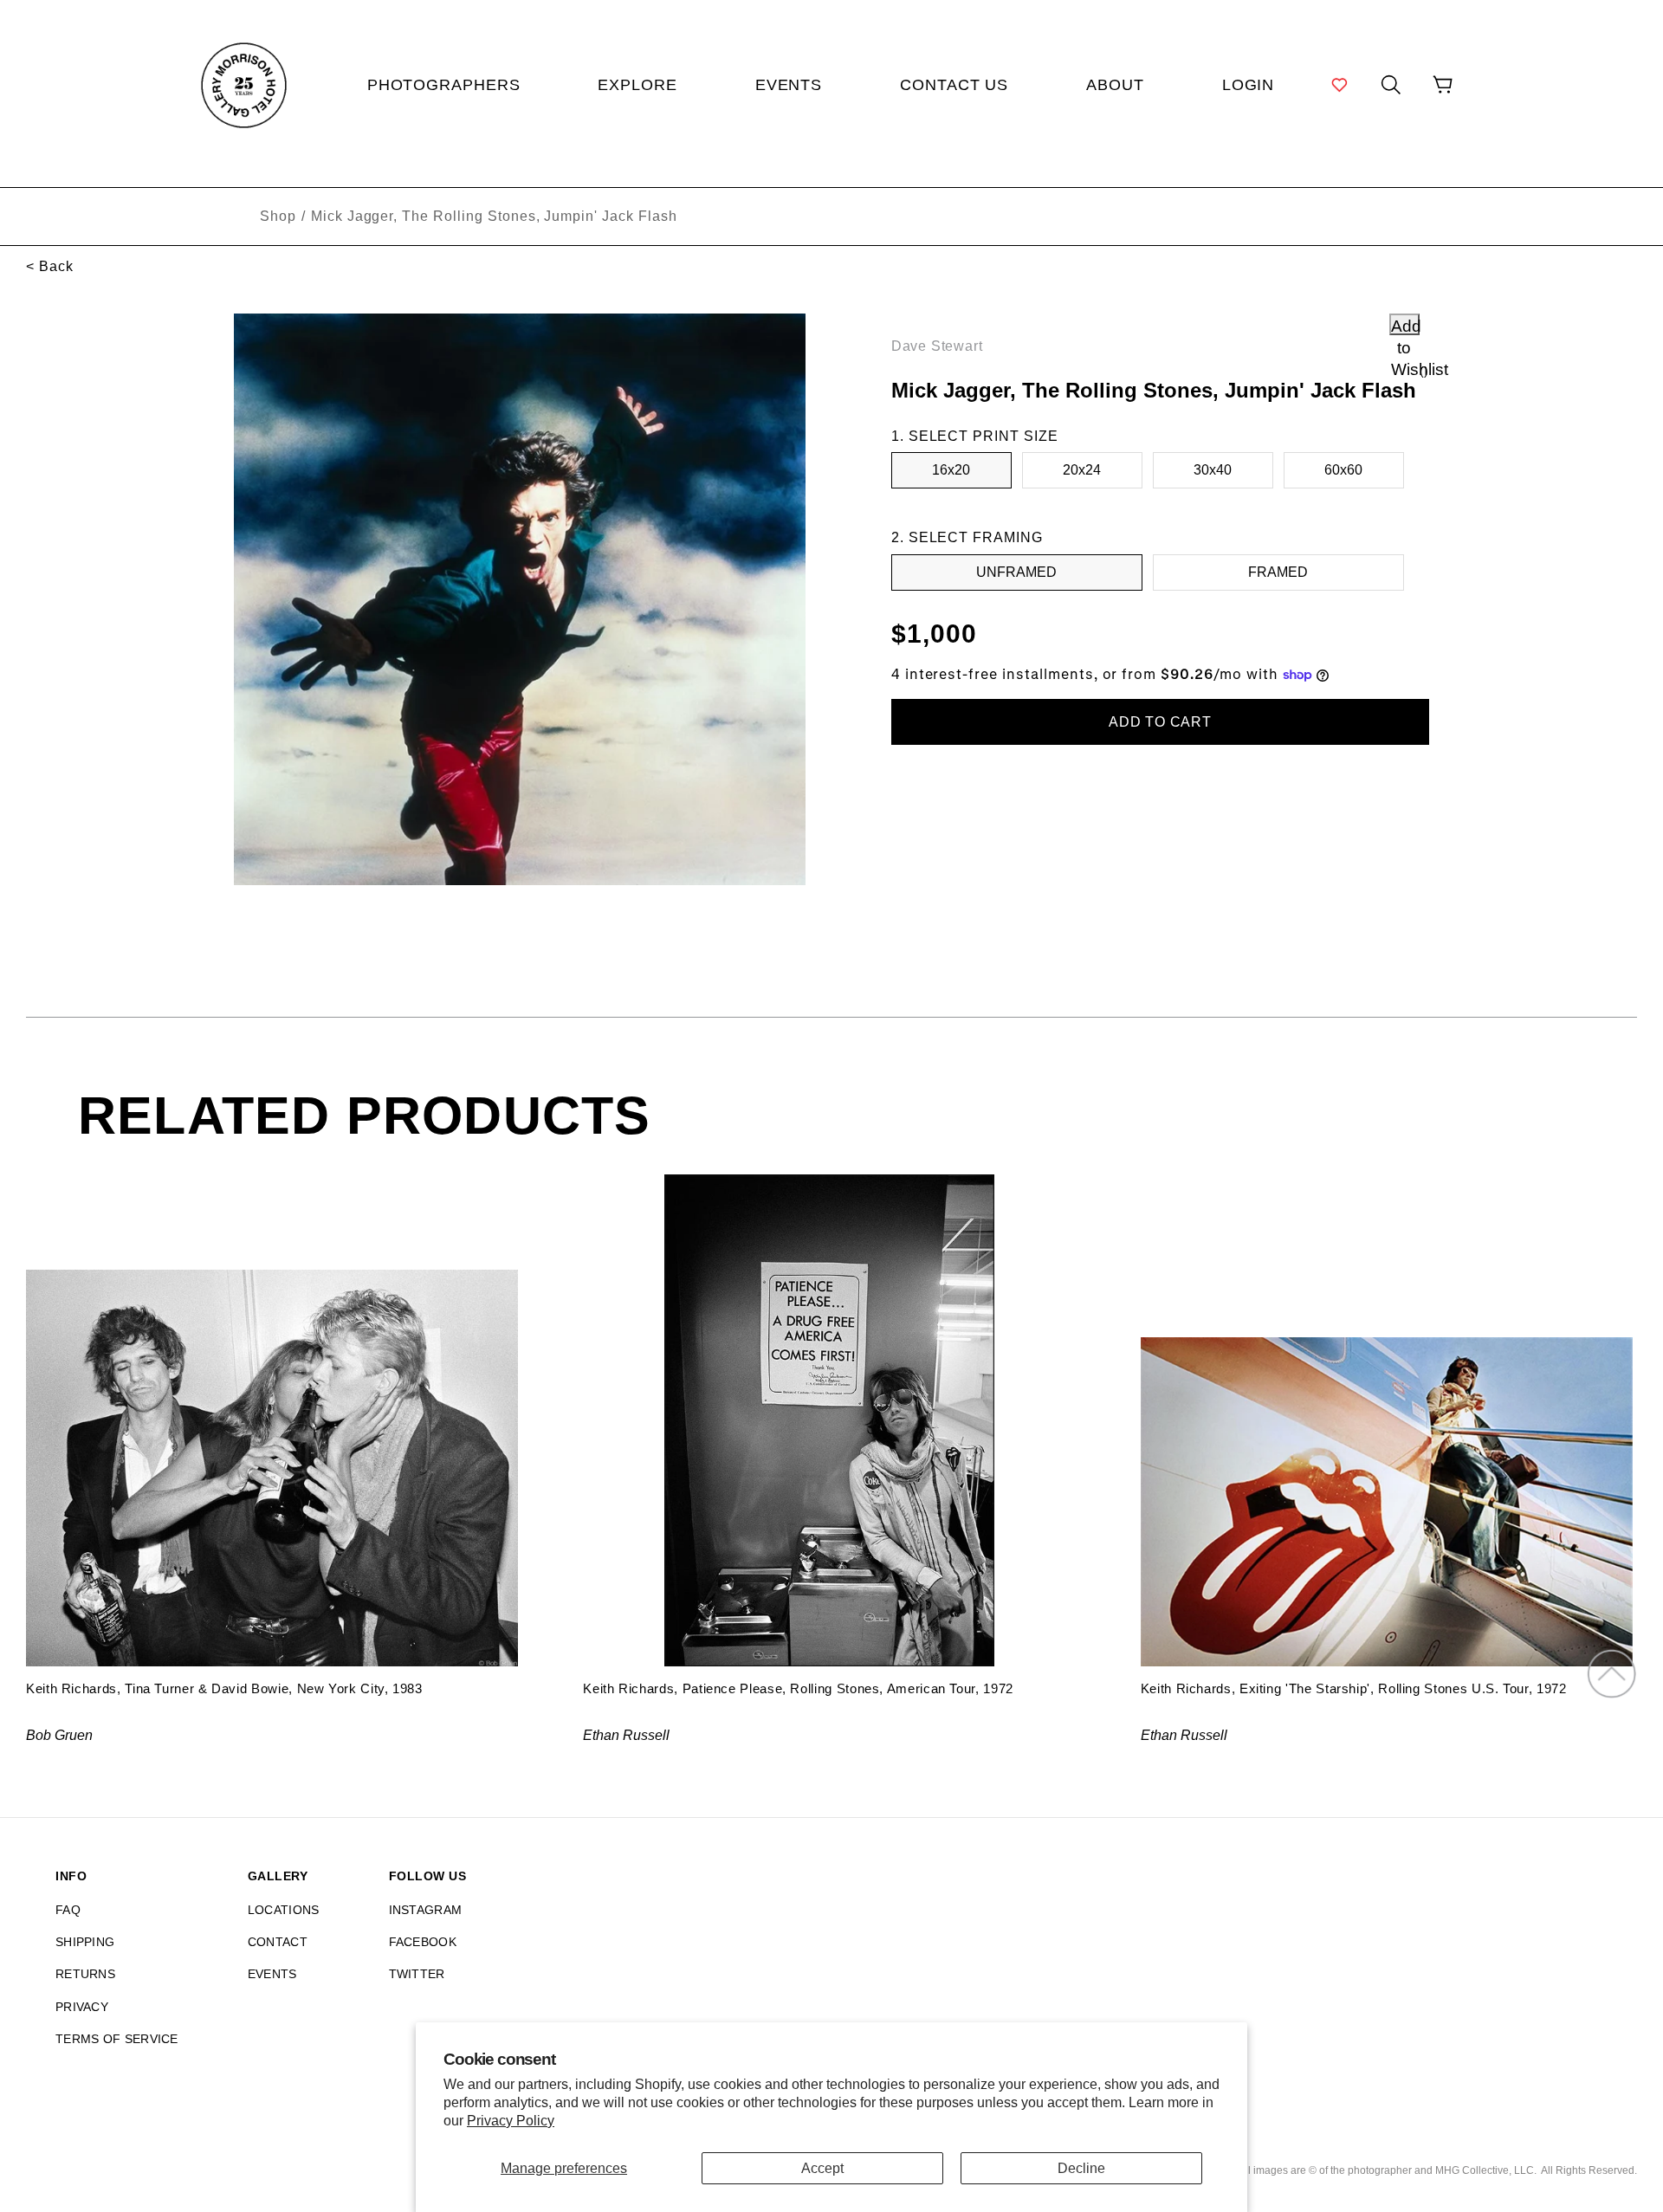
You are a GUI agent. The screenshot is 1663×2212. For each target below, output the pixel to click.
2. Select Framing (967, 537)
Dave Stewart (937, 346)
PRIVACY (82, 2007)
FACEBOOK (423, 1942)
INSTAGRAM (426, 1910)
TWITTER (417, 1974)
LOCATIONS (284, 1910)
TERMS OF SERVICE (117, 2039)
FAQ (68, 1910)
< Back (50, 266)
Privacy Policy (511, 2121)
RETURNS (85, 1974)
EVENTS (272, 1974)
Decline (1081, 2168)
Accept (822, 2168)
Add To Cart (1160, 722)
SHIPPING (85, 1942)
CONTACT (278, 1942)
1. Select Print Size (975, 436)
